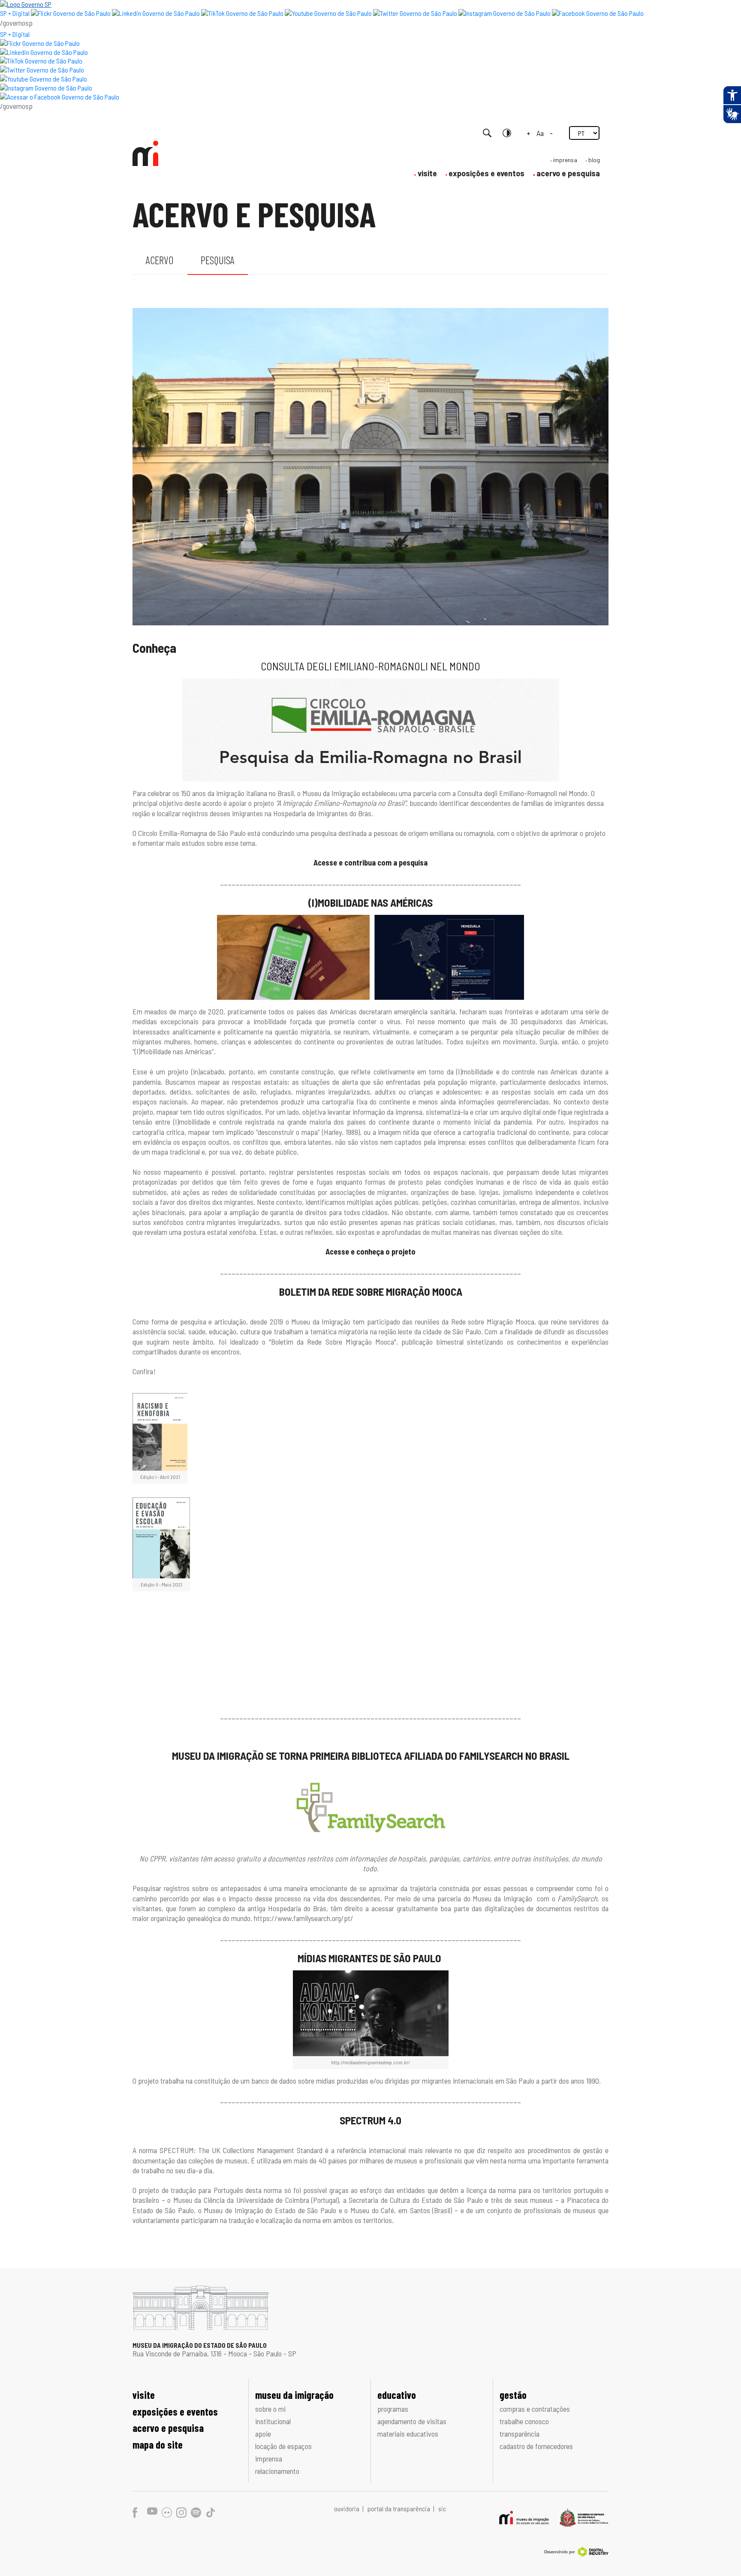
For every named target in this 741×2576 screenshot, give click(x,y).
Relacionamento (277, 2471)
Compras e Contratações (535, 2409)
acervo (160, 260)
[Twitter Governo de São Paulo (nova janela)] (415, 13)
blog (594, 160)
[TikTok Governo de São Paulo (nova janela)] (242, 13)
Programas (393, 2409)
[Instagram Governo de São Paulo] (505, 13)
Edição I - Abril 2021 (160, 1477)
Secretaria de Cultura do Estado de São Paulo (416, 2200)
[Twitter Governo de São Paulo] (42, 70)
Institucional (273, 2421)
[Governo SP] (26, 4)
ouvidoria (347, 2508)
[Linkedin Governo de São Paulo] (44, 52)
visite (427, 173)
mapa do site (158, 2445)
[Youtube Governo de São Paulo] (44, 79)
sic (442, 2508)
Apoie (263, 2434)
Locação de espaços (283, 2446)
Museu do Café (372, 2210)
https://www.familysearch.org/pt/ (304, 1918)
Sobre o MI (270, 2409)
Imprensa (269, 2458)
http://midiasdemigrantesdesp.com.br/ (370, 2062)
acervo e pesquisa (568, 173)
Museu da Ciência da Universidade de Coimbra (241, 2200)
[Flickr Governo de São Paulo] (40, 43)
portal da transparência (399, 2508)
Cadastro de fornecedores (536, 2446)
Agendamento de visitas (412, 2421)
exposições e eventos (486, 173)
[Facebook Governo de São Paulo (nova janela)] (598, 13)
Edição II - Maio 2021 (161, 1584)
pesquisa (218, 260)
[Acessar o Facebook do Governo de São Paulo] (60, 97)
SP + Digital (15, 13)
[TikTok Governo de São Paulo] (41, 61)
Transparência (520, 2434)
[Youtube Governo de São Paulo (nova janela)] (328, 13)
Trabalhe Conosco (524, 2421)
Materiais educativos (408, 2434)
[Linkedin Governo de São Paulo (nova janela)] (156, 13)
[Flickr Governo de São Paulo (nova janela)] (71, 13)
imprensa (565, 160)
